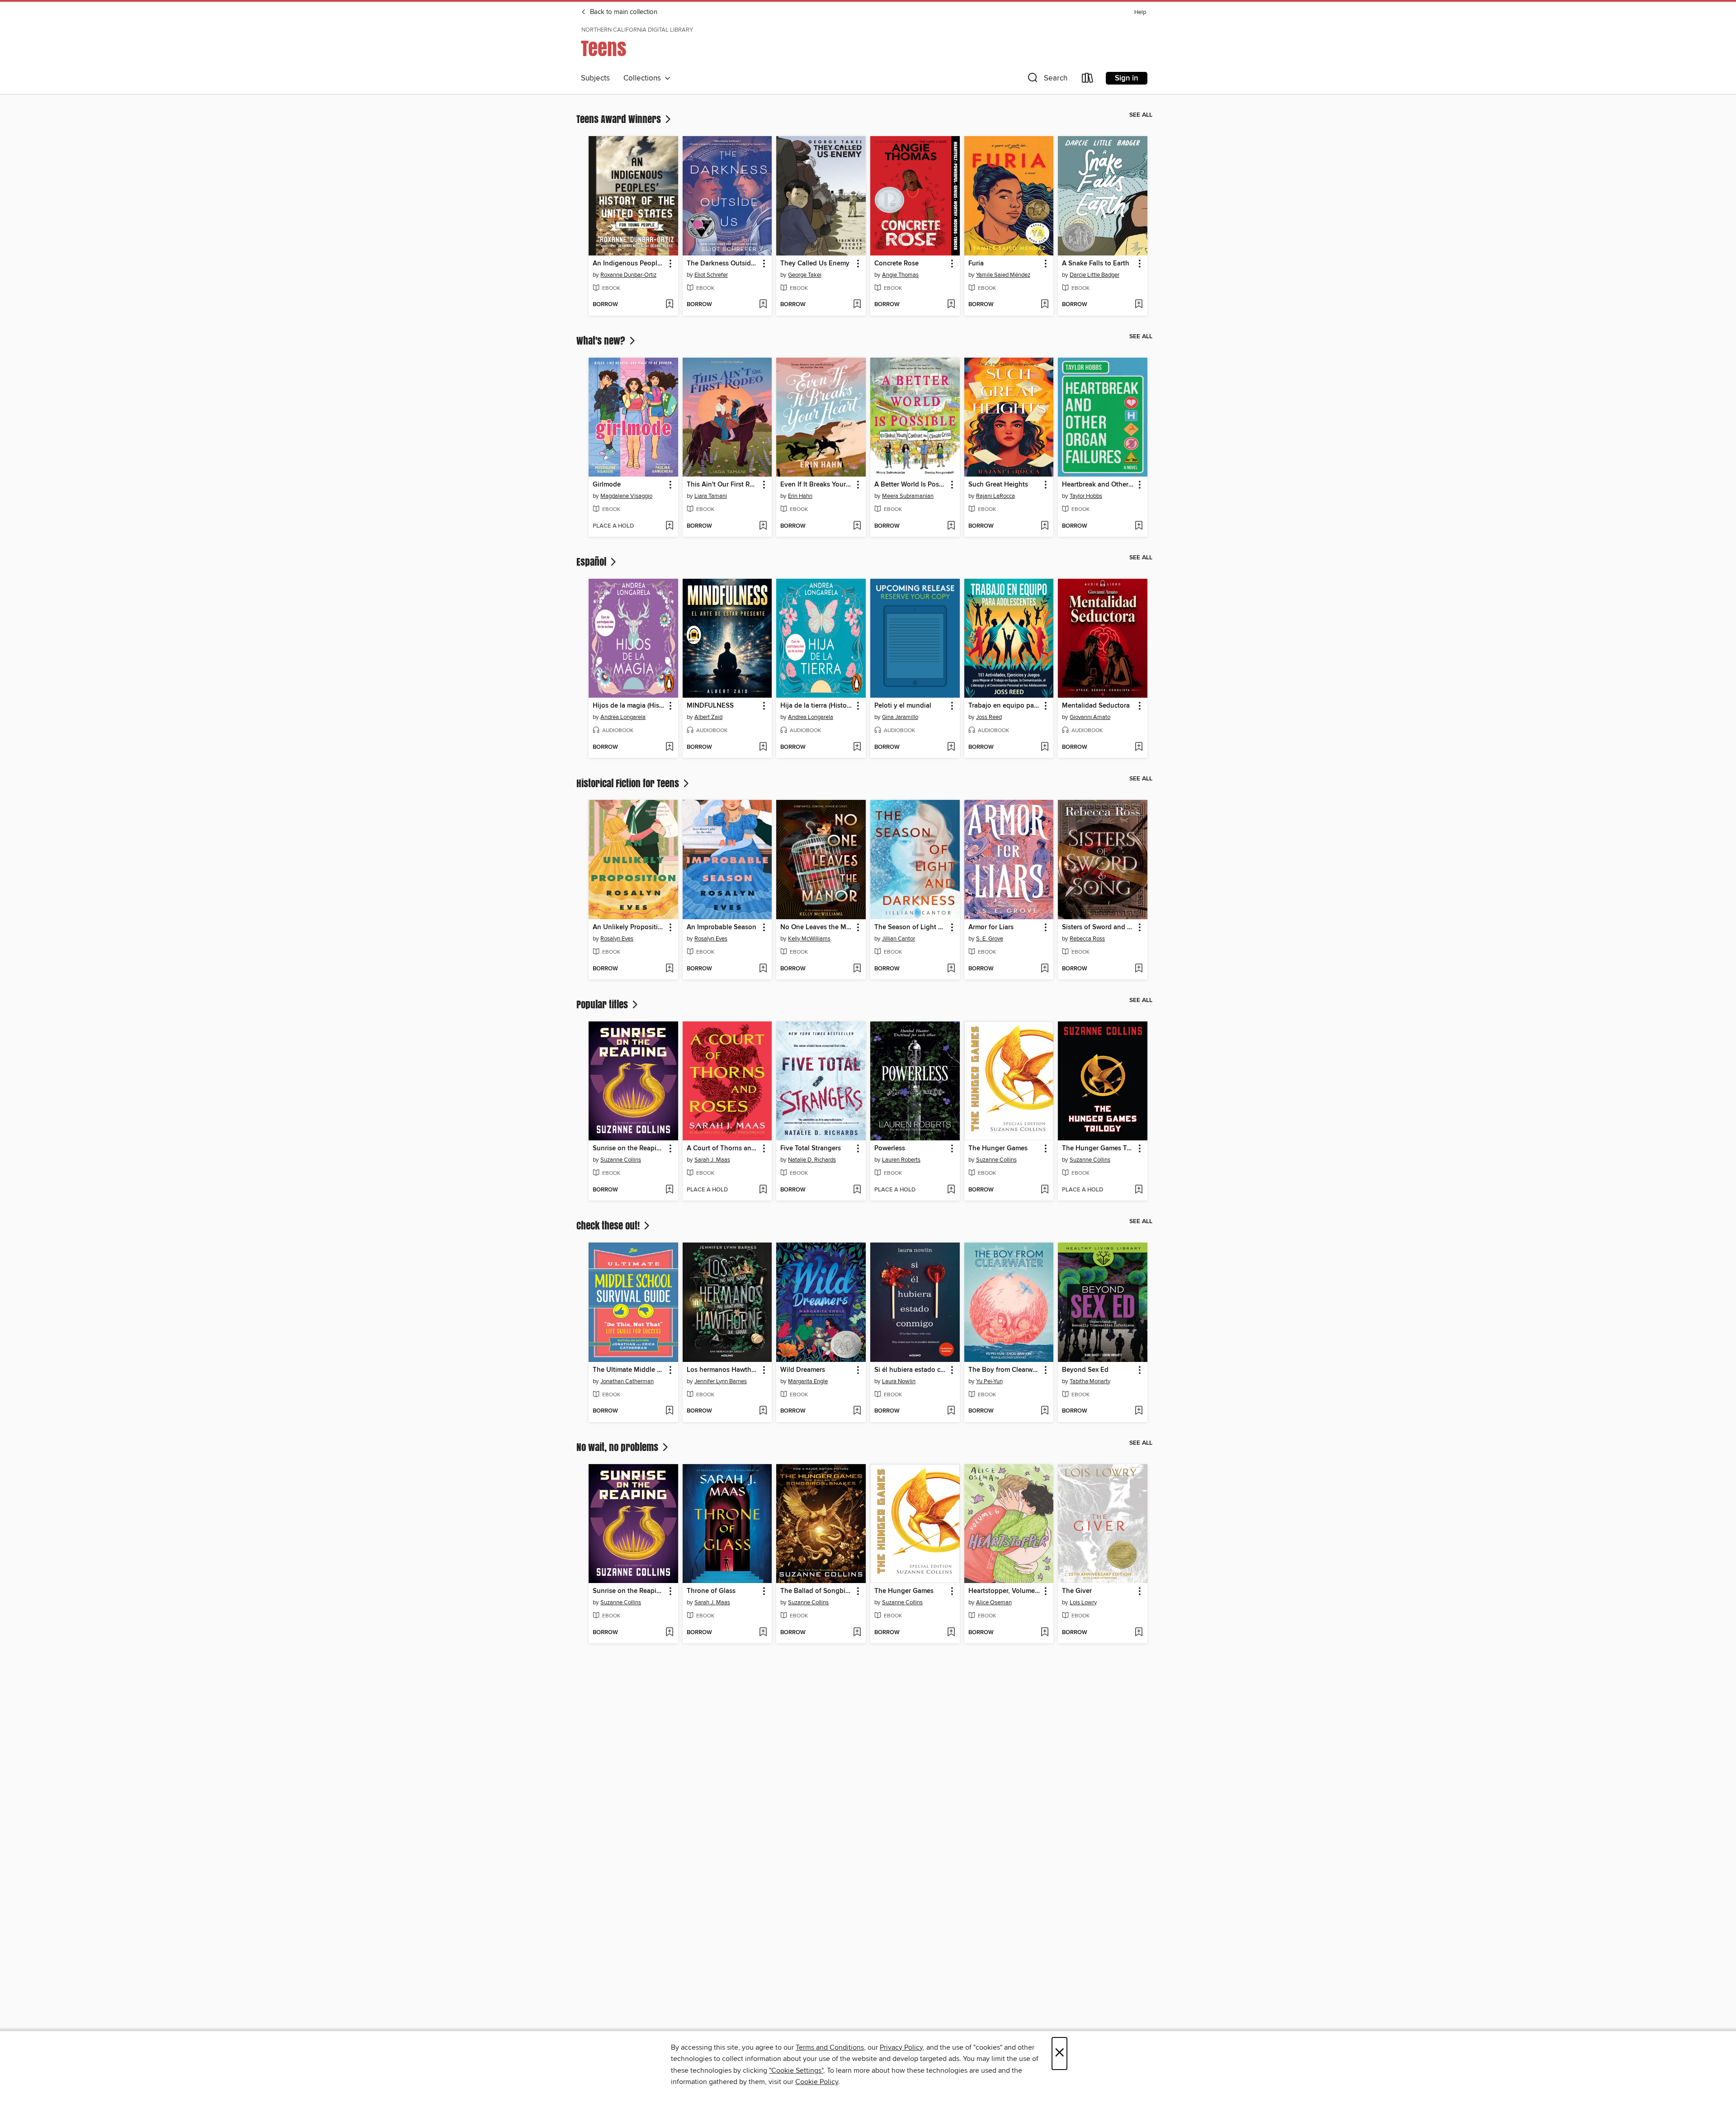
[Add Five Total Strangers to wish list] (857, 1190)
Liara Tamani (711, 496)
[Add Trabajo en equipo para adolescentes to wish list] (1045, 747)
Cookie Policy (817, 2082)
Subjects (595, 78)
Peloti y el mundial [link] (903, 706)
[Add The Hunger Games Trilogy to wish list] (1139, 1190)
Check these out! (609, 1225)
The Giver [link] (1077, 1591)
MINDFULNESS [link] (710, 706)
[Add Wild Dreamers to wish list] (857, 1411)
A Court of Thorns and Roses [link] (723, 1149)
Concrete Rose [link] (896, 264)
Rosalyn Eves (617, 939)
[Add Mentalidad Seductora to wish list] (1139, 747)
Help (1140, 12)
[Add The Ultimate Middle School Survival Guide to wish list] (669, 1411)
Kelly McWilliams (809, 939)
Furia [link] (976, 264)
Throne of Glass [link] (711, 1591)
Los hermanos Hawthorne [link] (723, 1370)
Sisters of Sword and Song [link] (1098, 927)
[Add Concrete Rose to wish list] (951, 305)
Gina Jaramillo (900, 717)
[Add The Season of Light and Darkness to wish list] (951, 969)
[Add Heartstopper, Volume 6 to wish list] (1045, 1633)
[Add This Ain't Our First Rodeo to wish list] (763, 526)
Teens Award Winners (620, 119)
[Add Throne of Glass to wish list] (763, 1633)
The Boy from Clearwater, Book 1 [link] (1005, 1370)
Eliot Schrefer (711, 275)
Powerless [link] (890, 1149)
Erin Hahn (800, 496)
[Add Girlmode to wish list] (669, 526)
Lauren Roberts (901, 1160)
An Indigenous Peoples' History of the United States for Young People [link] (629, 264)
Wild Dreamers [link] (803, 1370)
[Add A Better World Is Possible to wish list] (951, 526)
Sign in (1127, 78)
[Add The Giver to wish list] (1139, 1633)
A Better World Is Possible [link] (911, 485)
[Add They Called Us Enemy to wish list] (857, 305)
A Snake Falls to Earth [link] (1096, 264)
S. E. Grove (990, 939)
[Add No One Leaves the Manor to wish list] (857, 969)
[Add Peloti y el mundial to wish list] (951, 747)
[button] (1047, 80)
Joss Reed (989, 717)
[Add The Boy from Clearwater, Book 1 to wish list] (1045, 1411)
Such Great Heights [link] (998, 485)
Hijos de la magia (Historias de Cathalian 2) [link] (629, 706)
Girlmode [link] (607, 485)
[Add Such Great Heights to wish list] (1045, 526)
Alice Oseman (994, 1602)
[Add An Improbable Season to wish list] (763, 969)
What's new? (602, 340)
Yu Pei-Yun (989, 1381)
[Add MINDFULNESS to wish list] (763, 747)
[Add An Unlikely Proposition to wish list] (669, 969)
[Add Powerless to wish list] (951, 1190)
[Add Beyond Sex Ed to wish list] (1139, 1411)
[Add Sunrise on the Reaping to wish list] (669, 1190)
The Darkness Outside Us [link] (723, 264)
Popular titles (603, 1004)
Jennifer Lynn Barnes (721, 1381)
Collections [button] (644, 78)
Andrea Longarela (623, 717)
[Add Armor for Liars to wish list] (1045, 969)
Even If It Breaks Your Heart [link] (817, 485)
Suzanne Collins (621, 1160)
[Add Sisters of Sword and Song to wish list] (1139, 969)
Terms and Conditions (830, 2047)
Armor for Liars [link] (991, 927)
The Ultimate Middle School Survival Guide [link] (629, 1370)
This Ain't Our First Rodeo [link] (723, 485)
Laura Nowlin (899, 1381)
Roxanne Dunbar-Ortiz (628, 275)
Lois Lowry (1083, 1602)
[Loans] (1088, 80)
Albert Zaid (708, 717)
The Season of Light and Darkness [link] (911, 927)
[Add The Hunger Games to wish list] (1045, 1190)
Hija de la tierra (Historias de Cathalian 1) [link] (817, 706)
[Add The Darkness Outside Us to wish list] (763, 305)
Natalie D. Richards (812, 1160)
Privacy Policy (901, 2047)
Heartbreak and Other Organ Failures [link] (1098, 485)
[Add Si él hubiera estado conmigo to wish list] (951, 1411)
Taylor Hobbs (1086, 496)
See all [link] (1141, 115)
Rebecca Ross (1087, 939)
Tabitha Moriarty (1090, 1381)
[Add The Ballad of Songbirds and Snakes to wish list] (857, 1633)
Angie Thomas (900, 275)
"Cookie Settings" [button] (796, 2070)
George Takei (805, 275)
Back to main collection (623, 12)
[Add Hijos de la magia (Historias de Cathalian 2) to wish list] (669, 747)
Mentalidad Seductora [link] (1096, 706)
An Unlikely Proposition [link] (629, 927)
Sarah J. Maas (712, 1160)
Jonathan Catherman (627, 1381)
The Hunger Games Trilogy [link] (1098, 1149)
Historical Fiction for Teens (629, 783)
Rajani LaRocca (995, 496)
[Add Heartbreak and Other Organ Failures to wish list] (1139, 526)
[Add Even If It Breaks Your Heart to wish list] (857, 526)
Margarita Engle (808, 1381)
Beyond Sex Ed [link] (1085, 1370)
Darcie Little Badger (1094, 275)
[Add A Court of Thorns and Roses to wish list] (763, 1190)
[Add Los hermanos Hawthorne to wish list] (763, 1411)
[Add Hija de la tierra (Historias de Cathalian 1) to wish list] (857, 747)
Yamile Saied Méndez (1003, 275)
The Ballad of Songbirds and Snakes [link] (817, 1591)
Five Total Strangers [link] (811, 1149)
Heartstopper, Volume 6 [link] (1005, 1591)
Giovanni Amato (1090, 717)
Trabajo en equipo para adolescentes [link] (1005, 706)
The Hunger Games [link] (998, 1149)
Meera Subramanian (908, 496)
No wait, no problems (618, 1447)
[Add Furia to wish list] (1045, 305)
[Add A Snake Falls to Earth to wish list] (1139, 305)
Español (592, 562)
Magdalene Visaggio (626, 496)
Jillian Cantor (899, 939)
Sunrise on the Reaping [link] (629, 1149)
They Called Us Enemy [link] (815, 264)
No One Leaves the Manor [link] (817, 927)
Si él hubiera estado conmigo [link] (911, 1370)
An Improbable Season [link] (722, 927)
